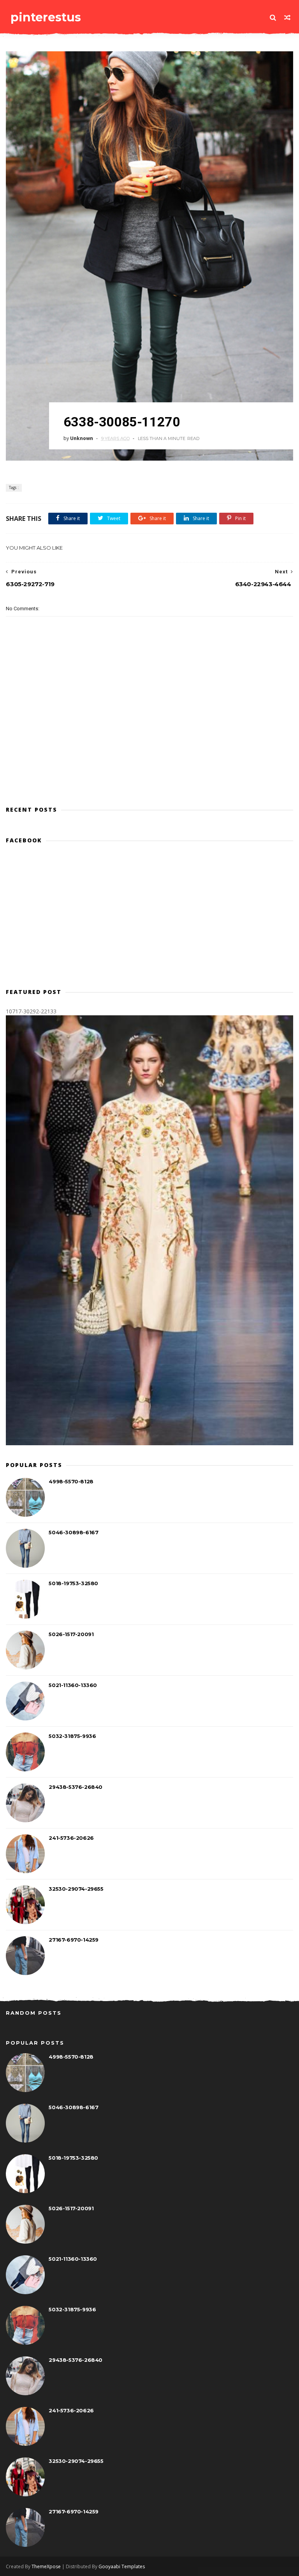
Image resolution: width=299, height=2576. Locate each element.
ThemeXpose (46, 2566)
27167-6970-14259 (74, 1940)
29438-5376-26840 (76, 1787)
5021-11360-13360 (73, 1685)
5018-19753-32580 (73, 1583)
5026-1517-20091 (71, 1634)
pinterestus (46, 17)
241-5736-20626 (71, 1838)
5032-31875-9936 (72, 1736)
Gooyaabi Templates (122, 2566)
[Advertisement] (149, 765)
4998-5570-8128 (71, 1481)
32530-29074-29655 (76, 1889)
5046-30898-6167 (73, 1532)
